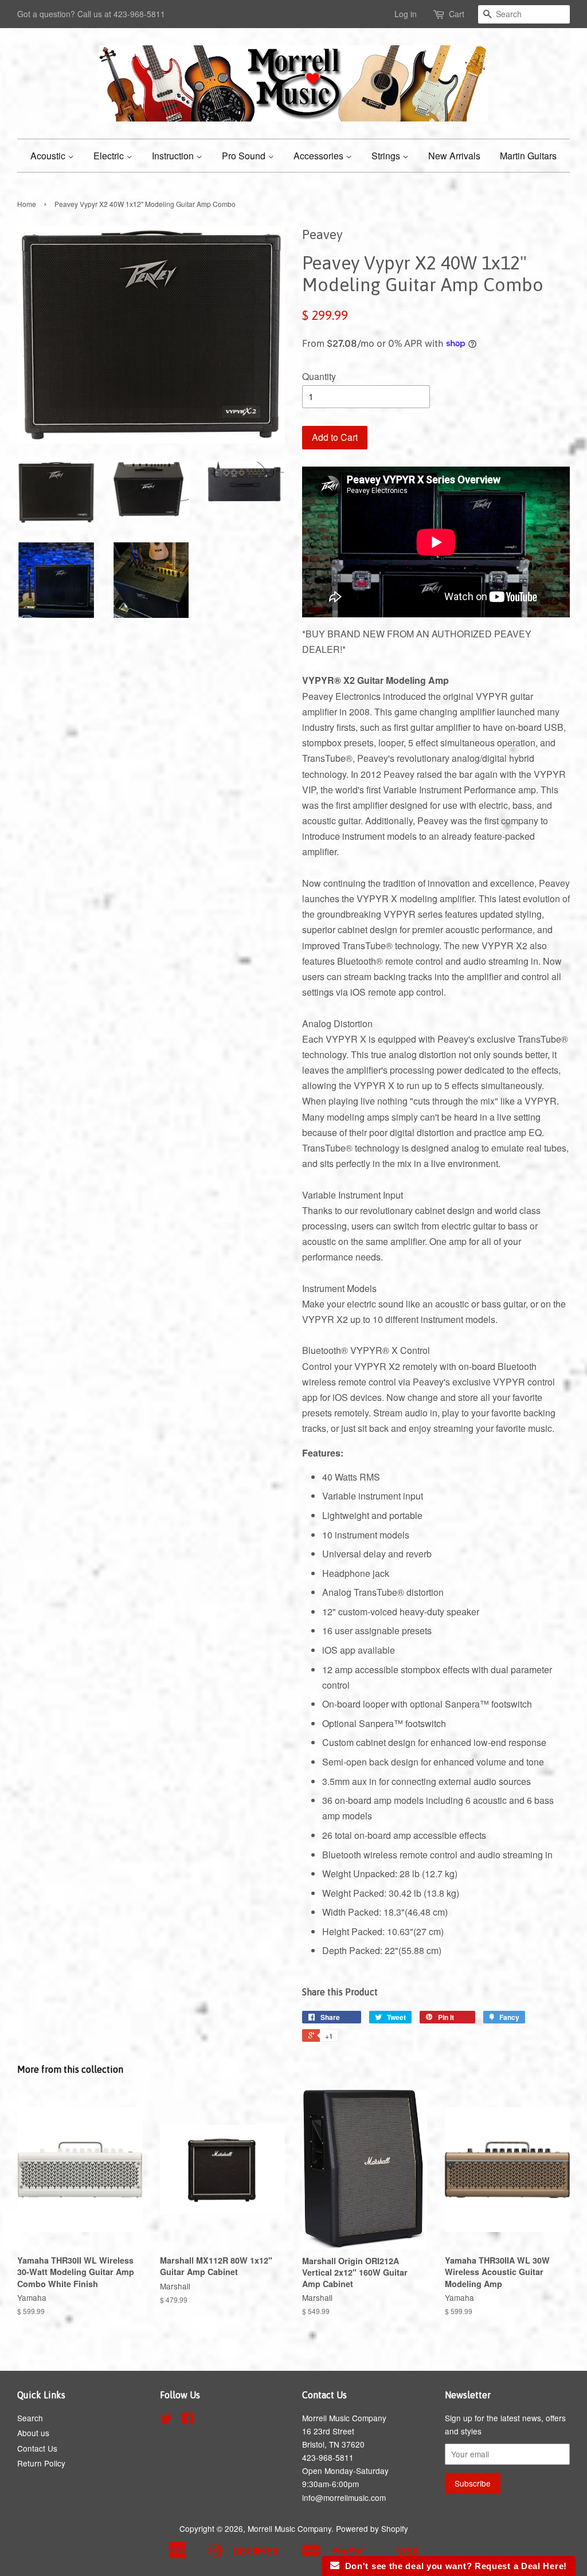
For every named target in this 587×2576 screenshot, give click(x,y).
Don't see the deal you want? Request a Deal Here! (453, 2566)
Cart (457, 14)
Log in (406, 14)
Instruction (174, 156)
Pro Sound (245, 156)
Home (27, 204)
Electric (110, 156)
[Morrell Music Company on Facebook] (187, 2420)
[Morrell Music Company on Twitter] (166, 2420)
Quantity (319, 376)
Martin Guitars (528, 156)
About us (33, 2433)
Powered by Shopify (372, 2528)
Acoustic (49, 156)
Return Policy (41, 2463)
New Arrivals (454, 156)
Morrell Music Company (289, 2528)
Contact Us (37, 2448)
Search (30, 2418)
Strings (387, 156)
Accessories (320, 156)
